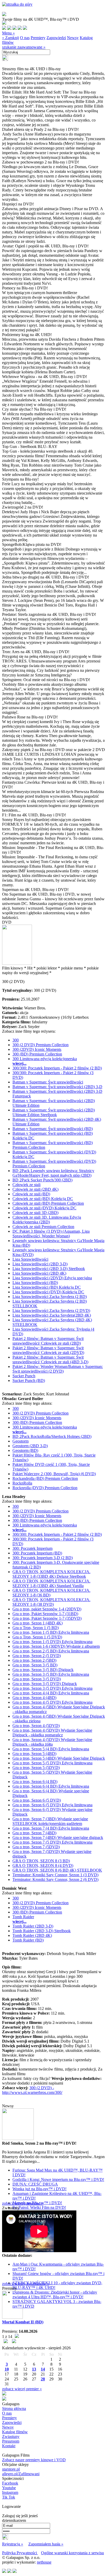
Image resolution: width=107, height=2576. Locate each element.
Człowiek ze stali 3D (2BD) (35, 1213)
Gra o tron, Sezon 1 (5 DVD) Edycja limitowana (52, 1642)
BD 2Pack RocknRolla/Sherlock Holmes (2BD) (52, 1436)
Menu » (8, 33)
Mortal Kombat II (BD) (23, 2322)
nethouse (44, 2562)
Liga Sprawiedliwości (30, 1259)
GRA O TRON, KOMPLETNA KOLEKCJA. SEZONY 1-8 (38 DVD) (51, 1602)
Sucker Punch (24, 1376)
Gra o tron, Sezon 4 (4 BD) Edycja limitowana (51, 1693)
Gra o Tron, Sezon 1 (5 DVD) (37, 1637)
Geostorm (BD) (25, 1450)
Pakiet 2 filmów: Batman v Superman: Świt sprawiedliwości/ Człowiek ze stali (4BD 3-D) (50, 1360)
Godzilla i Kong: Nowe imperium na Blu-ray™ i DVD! (58, 2179)
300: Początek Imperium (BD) (37, 1553)
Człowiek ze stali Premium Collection (43, 1227)
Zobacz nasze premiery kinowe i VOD (34, 2460)
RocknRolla (22, 1483)
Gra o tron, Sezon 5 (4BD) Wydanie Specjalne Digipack (59, 1758)
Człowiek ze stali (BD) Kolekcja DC (43, 1199)
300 (16, 1040)
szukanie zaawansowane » (24, 47)
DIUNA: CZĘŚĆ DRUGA (35, 2184)
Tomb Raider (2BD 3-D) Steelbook (42, 1931)
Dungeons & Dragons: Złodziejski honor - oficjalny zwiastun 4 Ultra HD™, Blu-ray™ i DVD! (55, 2295)
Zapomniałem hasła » (46, 2544)
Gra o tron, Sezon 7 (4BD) (34, 1833)
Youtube (9, 2488)
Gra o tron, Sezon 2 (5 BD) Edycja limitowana (51, 1651)
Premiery (38, 38)
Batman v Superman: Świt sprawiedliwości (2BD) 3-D (57, 1087)
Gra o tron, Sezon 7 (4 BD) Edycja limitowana (51, 1828)
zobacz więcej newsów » (23, 2203)
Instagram (10, 2492)
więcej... (19, 1063)
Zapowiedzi (56, 38)
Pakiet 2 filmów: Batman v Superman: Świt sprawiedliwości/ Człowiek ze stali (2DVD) (48, 1350)
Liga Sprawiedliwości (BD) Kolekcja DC (47, 1287)
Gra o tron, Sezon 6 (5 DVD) (37, 1800)
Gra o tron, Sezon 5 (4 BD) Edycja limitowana (51, 1749)
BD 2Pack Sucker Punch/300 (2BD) (42, 1180)
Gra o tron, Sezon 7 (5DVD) (36, 1847)
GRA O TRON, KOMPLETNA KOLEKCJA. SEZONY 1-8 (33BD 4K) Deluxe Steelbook (51, 1574)
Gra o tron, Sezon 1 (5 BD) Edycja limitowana (51, 1632)
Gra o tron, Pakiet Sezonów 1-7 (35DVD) (47, 1618)
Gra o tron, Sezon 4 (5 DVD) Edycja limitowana (52, 1702)
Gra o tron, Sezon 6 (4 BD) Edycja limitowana (51, 1786)
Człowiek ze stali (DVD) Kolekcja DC (44, 1208)
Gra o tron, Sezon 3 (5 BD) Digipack (43, 1670)
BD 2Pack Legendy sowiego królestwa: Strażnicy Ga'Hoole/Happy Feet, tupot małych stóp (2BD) (53, 1173)
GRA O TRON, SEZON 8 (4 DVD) (43, 1865)
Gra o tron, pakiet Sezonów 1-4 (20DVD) (47, 1609)
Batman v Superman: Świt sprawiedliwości (48, 1082)
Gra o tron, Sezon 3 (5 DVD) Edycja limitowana (52, 1688)
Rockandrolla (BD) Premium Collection (45, 1478)
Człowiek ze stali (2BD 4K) (35, 1189)
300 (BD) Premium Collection (37, 1054)
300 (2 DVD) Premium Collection (41, 1045)
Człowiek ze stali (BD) (31, 1194)
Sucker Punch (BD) (29, 1380)
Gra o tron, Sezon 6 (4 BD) (35, 1782)
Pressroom (11, 2441)
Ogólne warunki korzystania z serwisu (72, 2553)
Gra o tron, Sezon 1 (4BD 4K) (38, 1623)
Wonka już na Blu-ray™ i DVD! (39, 2189)
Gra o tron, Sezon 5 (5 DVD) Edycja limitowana (52, 1763)
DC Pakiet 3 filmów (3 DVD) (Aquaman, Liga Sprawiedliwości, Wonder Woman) (51, 1234)
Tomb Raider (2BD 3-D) (33, 1926)
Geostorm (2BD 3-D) (30, 1446)
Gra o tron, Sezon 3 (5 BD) (35, 1665)
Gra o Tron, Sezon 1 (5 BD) (36, 1628)
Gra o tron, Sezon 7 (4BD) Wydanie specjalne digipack (58, 1838)
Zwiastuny (11, 2436)
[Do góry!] (17, 4)
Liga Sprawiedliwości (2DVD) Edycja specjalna (52, 1278)
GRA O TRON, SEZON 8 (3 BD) (41, 1861)
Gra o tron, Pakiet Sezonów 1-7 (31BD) (45, 1614)
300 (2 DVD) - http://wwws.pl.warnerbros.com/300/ (32, 2090)
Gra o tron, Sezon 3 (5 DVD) (37, 1679)
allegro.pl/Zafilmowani (21, 2474)
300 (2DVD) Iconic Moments (37, 1049)
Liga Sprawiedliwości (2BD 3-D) (40, 1264)
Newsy (73, 38)
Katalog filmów (15, 2432)
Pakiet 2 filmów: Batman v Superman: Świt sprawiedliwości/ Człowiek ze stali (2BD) (48, 1341)
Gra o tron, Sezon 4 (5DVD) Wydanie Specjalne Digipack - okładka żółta (52, 1742)
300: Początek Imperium (32, 1548)
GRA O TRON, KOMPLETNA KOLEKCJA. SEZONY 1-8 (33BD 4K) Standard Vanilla (51, 1583)
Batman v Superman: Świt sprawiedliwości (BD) (53, 1129)
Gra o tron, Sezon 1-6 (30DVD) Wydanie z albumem (56, 1646)
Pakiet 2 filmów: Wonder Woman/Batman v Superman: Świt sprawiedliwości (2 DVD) (58, 1369)
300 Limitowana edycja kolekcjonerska (45, 1059)
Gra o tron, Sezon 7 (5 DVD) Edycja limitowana (52, 1842)
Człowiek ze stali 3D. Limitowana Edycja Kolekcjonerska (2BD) (47, 1220)
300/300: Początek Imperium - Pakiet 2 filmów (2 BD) (57, 1068)
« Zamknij (11, 38)
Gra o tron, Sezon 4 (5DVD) (36, 1726)
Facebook (10, 2483)
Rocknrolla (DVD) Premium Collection (45, 1488)
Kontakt (9, 2446)
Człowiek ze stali (26, 1185)
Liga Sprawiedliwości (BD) (35, 1283)
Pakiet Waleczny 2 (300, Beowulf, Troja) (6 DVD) (54, 1474)
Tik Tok (9, 2497)
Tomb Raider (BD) (28, 1940)
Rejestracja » (13, 2544)
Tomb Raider (23, 1917)
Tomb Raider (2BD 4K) (32, 1935)
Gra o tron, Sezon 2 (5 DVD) (37, 1656)
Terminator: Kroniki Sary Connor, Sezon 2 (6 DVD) (55, 1879)
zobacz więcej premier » (22, 2389)
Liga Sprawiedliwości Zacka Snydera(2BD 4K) (52, 1315)
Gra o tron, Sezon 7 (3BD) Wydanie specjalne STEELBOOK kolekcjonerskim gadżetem (50, 1821)
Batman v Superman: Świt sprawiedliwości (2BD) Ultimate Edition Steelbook (54, 1112)
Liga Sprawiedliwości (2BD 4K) (39, 1273)
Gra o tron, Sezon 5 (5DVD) (36, 1768)
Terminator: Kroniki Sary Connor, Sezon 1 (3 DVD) (55, 1875)
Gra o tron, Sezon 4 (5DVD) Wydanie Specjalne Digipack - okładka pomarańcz (52, 1733)
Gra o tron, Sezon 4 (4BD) (34, 1698)
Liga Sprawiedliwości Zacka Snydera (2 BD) (50, 1297)
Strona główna (14, 2409)
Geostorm (21, 1441)
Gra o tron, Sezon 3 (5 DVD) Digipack (45, 1684)
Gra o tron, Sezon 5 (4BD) (34, 1754)
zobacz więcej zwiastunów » (26, 2284)
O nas (25, 38)
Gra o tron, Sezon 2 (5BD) (34, 1660)
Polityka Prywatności (20, 2553)
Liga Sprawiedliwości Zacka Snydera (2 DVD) (51, 1311)
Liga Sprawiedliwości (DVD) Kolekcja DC (48, 1292)
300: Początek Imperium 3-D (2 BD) (43, 1558)
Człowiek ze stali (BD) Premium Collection (48, 1203)
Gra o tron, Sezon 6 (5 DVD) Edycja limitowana (52, 1805)
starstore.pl (11, 2469)
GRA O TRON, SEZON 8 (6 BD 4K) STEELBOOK (57, 1870)
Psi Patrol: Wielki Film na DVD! (39, 2207)
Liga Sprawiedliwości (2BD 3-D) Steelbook (49, 1269)
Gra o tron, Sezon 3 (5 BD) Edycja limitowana (51, 1674)
